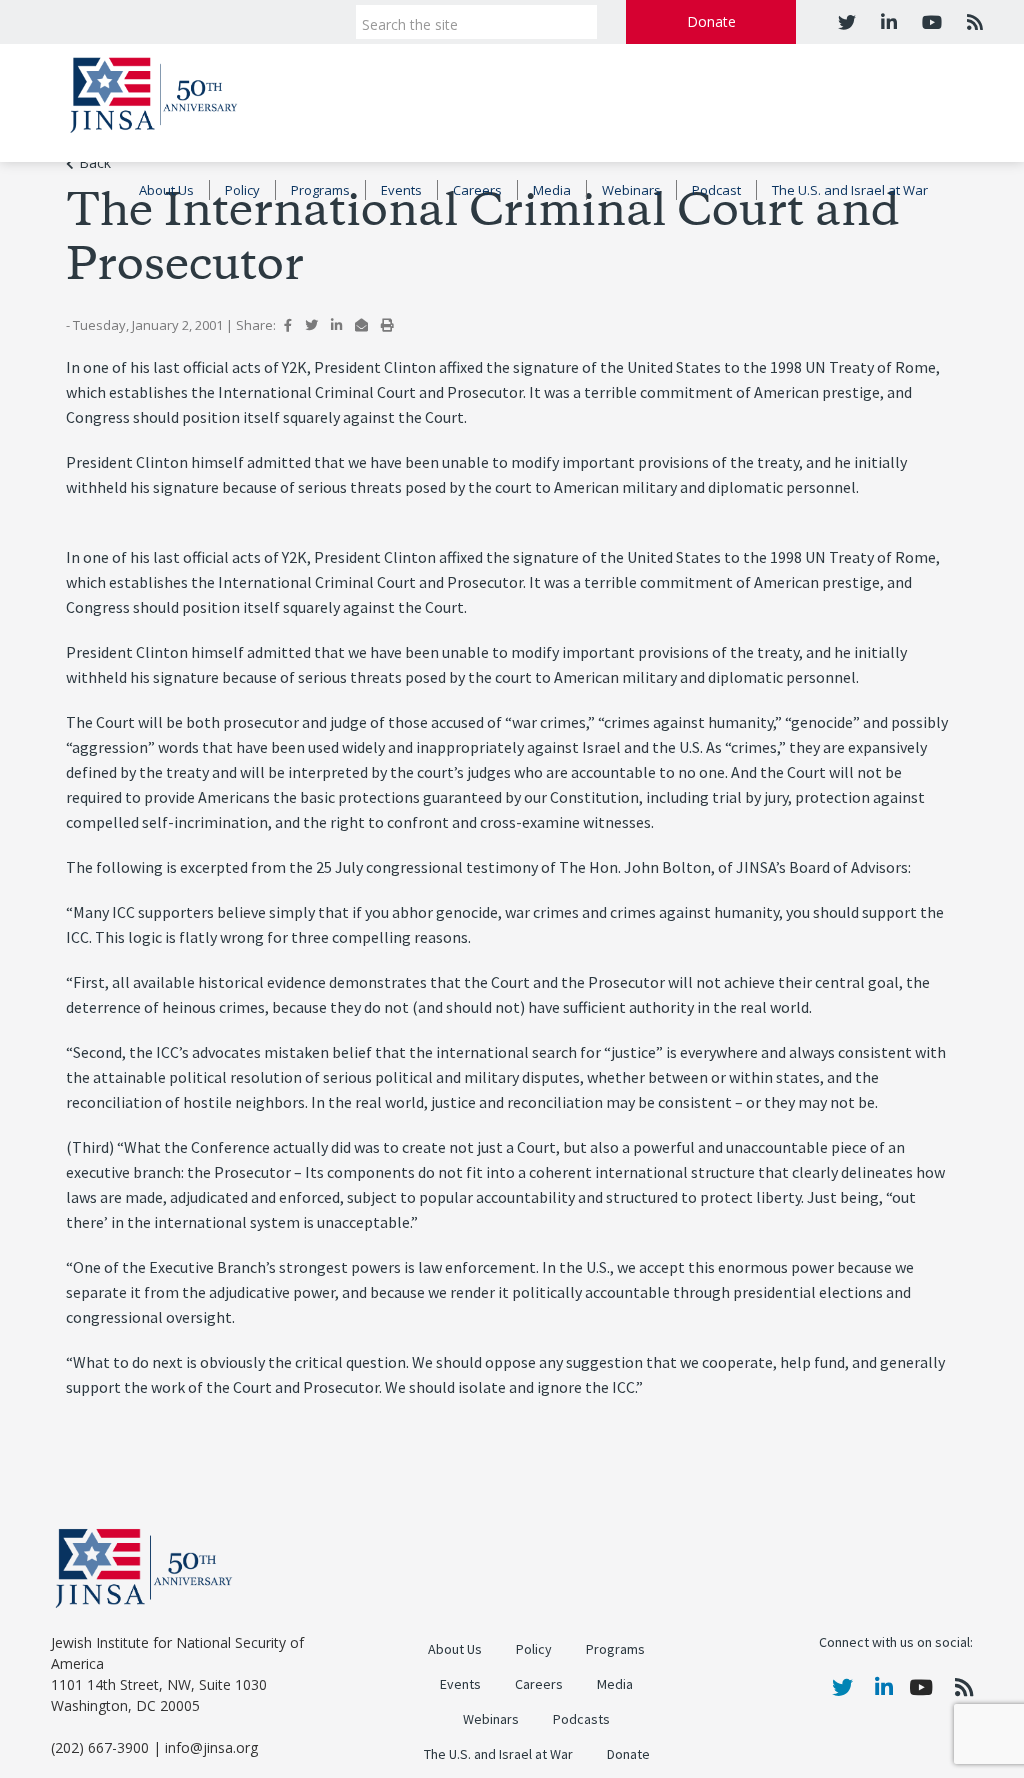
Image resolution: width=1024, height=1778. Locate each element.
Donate (711, 21)
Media (552, 190)
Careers (477, 190)
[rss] (972, 22)
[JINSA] (153, 91)
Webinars (631, 190)
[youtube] (929, 22)
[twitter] (847, 22)
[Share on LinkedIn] (336, 325)
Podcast (716, 190)
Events (401, 190)
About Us (166, 190)
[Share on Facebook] (288, 325)
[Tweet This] (311, 325)
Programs (320, 190)
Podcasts (581, 1719)
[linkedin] (886, 22)
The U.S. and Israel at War (850, 190)
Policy (242, 190)
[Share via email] (361, 325)
